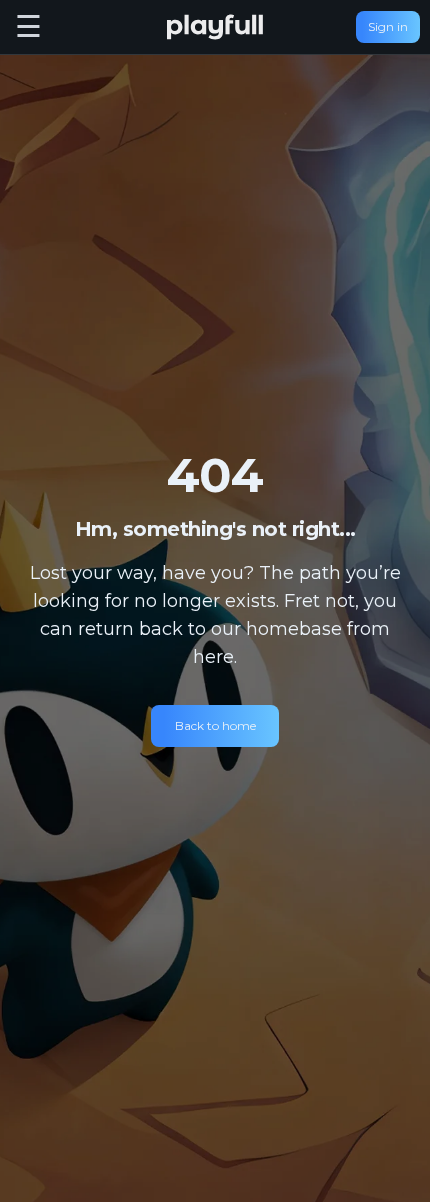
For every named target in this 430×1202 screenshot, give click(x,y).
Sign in (388, 26)
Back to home (215, 725)
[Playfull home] (215, 27)
